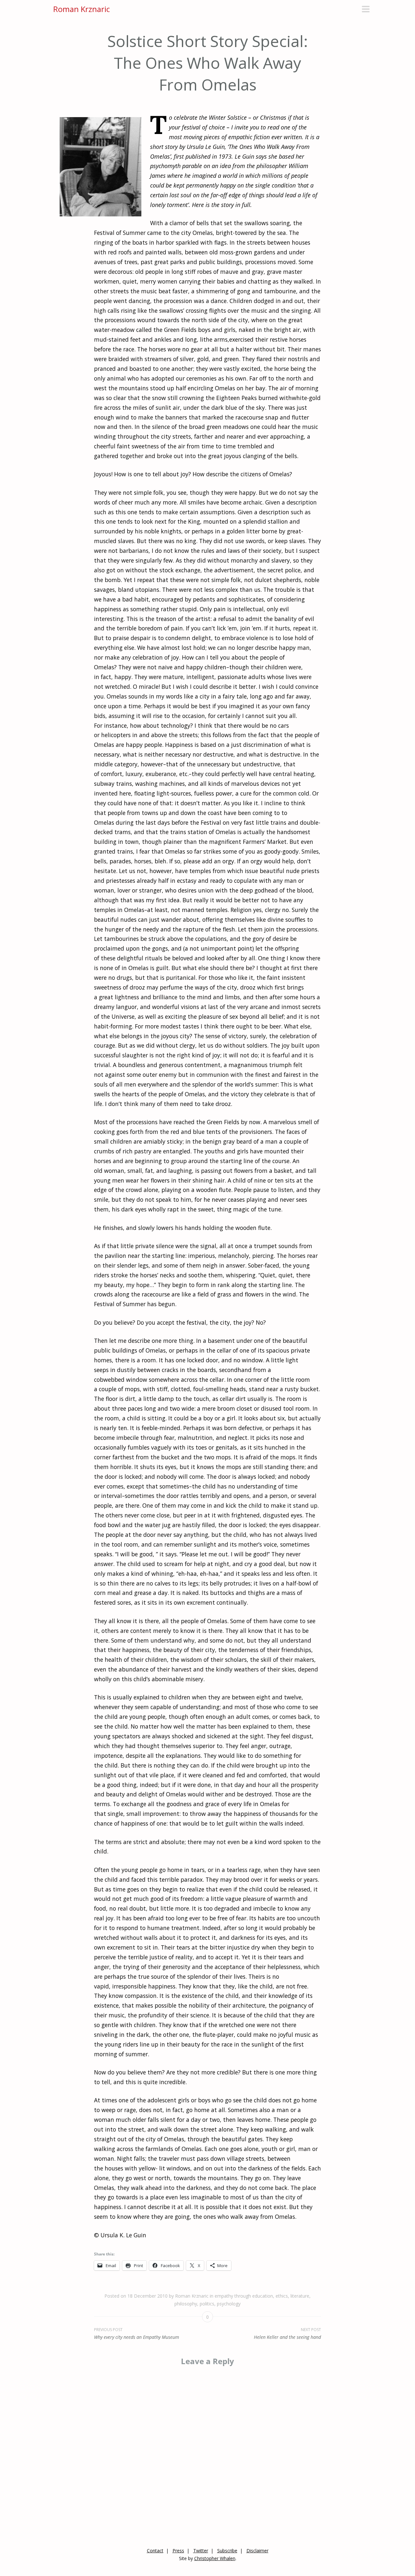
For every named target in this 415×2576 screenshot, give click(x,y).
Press (178, 2551)
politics (207, 2304)
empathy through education (244, 2296)
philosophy (186, 2304)
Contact (155, 2551)
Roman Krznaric (82, 9)
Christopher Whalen (215, 2558)
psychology (229, 2304)
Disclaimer (257, 2551)
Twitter (201, 2551)
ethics (282, 2296)
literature (300, 2296)
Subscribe (227, 2551)
